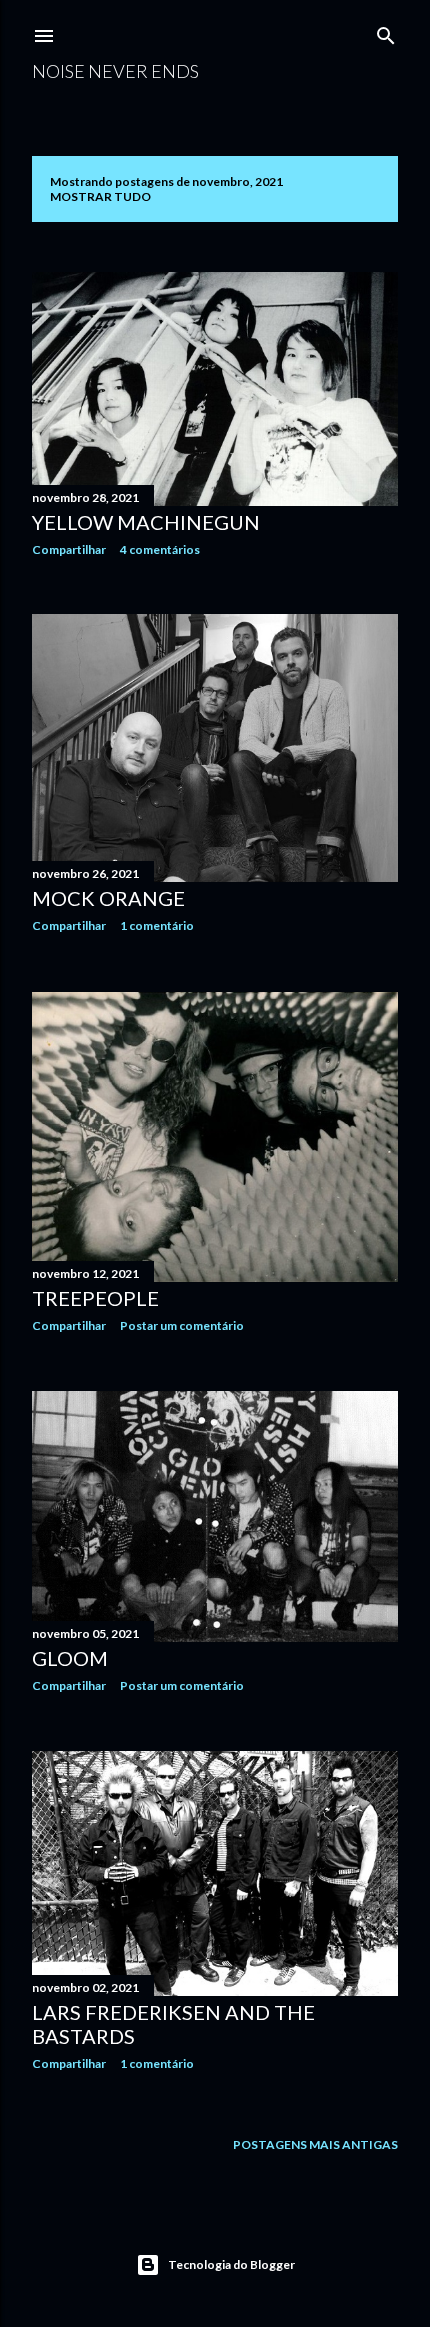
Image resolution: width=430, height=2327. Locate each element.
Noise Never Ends (115, 71)
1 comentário (157, 925)
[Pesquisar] (386, 31)
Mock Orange (108, 898)
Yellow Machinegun (146, 522)
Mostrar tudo (100, 196)
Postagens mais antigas (315, 2144)
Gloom (70, 1658)
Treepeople (95, 1298)
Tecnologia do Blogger (231, 2264)
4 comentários (160, 549)
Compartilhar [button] (69, 549)
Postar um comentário (182, 1325)
